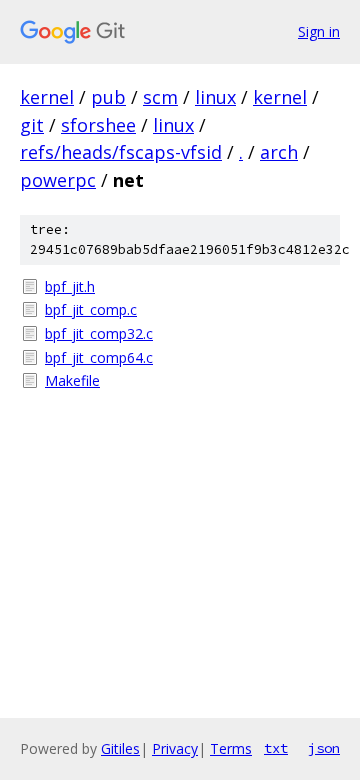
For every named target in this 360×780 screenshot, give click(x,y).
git (32, 125)
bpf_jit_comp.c (91, 309)
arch (279, 152)
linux (215, 97)
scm (160, 97)
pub (108, 97)
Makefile (72, 380)
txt (276, 748)
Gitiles (120, 748)
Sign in (319, 31)
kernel (47, 97)
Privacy (175, 748)
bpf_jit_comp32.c (99, 333)
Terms (231, 748)
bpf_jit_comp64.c (99, 357)
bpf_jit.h (70, 286)
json (324, 748)
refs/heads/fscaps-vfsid (121, 152)
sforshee (98, 125)
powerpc (58, 180)
